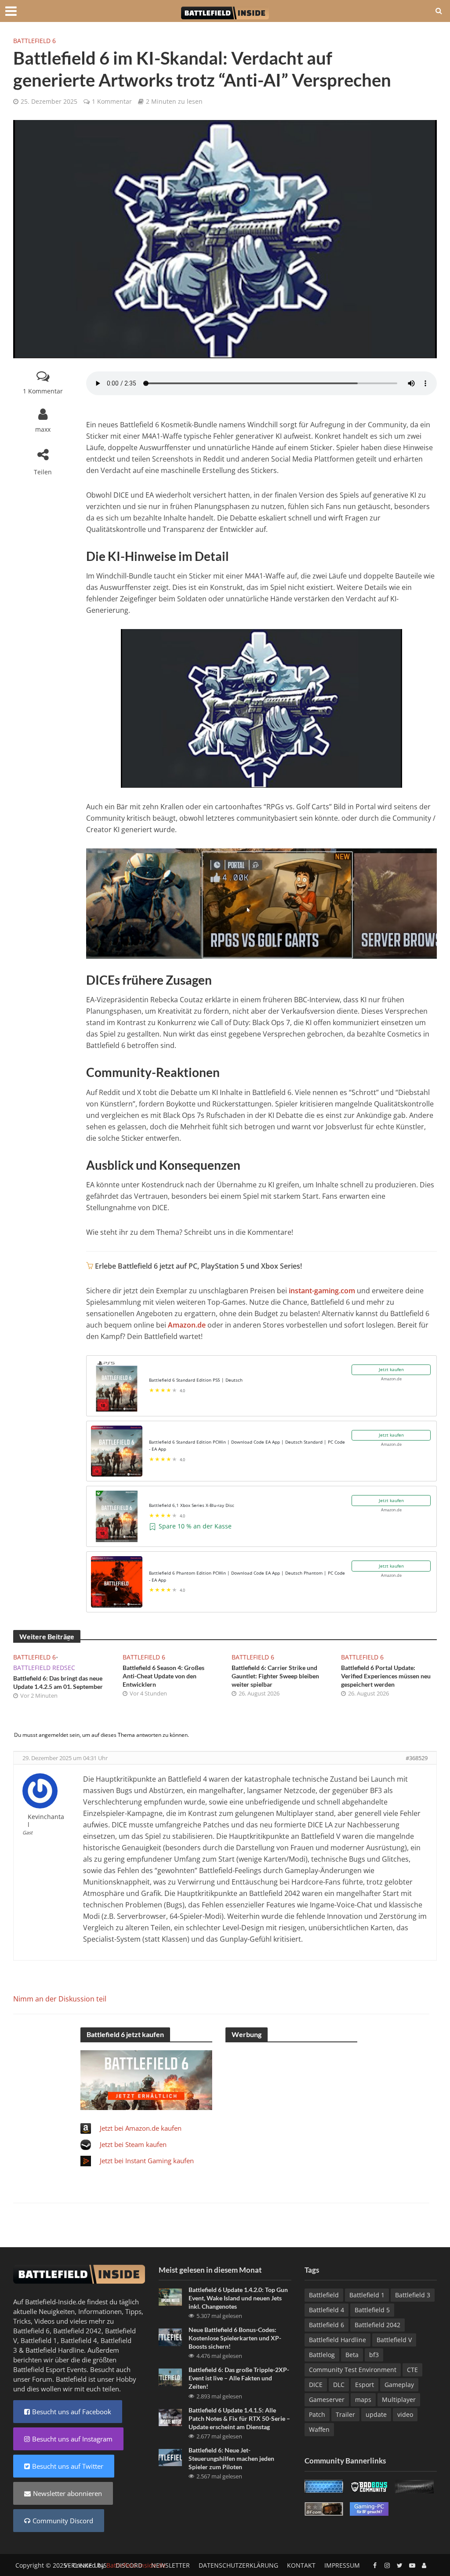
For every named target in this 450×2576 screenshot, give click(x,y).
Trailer (345, 2414)
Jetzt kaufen (391, 1369)
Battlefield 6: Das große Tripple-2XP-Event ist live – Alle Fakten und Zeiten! (239, 2378)
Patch (317, 2414)
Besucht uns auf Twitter (68, 2466)
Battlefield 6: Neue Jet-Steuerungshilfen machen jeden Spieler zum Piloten (231, 2458)
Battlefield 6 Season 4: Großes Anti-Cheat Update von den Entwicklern (163, 1676)
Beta (352, 2355)
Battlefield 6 (34, 41)
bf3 (374, 2355)
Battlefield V (394, 2340)
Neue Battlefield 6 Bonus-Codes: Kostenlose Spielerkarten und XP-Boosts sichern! (235, 2338)
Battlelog (322, 2355)
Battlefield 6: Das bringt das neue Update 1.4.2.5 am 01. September (58, 1682)
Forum (42, 2379)
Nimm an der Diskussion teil (60, 1999)
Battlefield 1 (39, 2340)
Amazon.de (187, 1325)
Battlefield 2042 (77, 2331)
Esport (365, 2385)
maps (363, 2400)
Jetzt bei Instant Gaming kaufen (147, 2161)
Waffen (319, 2429)
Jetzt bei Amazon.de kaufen (141, 2128)
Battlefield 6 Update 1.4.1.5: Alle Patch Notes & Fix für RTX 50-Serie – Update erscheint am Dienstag (239, 2418)
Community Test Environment (353, 2370)
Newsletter (171, 2565)
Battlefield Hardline (55, 2350)
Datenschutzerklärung (238, 2565)
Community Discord (63, 2521)
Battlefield (324, 2295)
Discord (129, 2565)
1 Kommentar (112, 101)
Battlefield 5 (372, 2310)
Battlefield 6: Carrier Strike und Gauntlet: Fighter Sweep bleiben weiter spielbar (275, 1676)
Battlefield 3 (413, 2295)
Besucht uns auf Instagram (72, 2439)
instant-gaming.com (322, 1291)
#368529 (417, 1758)
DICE (316, 2385)
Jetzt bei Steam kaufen (133, 2144)
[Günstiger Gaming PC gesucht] (369, 2508)
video (405, 2414)
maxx (43, 429)
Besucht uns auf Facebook (72, 2412)
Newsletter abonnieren (67, 2493)
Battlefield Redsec (44, 1668)
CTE (412, 2370)
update (376, 2414)
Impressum (342, 2565)
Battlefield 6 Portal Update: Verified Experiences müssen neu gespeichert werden (386, 1676)
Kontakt (301, 2565)
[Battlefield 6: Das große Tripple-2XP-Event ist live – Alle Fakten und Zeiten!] (170, 2376)
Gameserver (327, 2400)
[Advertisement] (291, 2105)
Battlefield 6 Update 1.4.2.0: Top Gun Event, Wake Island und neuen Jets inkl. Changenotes (238, 2298)
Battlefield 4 (79, 2340)
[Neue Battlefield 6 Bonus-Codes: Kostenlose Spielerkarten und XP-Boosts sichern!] (170, 2336)
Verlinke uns (85, 2565)
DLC (339, 2385)
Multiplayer (399, 2400)
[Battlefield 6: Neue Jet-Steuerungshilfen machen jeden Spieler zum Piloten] (170, 2456)
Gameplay (399, 2385)
